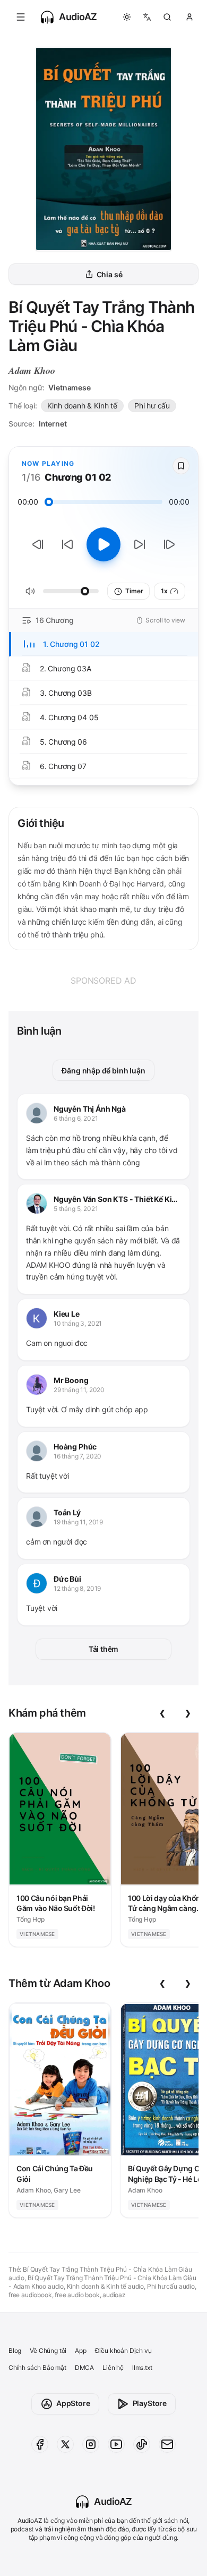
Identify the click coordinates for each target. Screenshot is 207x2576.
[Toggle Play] (103, 544)
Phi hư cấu (152, 406)
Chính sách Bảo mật (37, 2368)
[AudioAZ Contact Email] (167, 2444)
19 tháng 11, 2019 (78, 1522)
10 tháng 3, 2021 (78, 1323)
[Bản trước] (38, 544)
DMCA (84, 2368)
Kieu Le (67, 1314)
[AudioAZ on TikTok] (142, 2444)
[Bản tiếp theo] (169, 544)
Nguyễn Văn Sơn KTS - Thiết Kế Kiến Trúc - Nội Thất (117, 1200)
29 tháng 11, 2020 (79, 1390)
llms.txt (142, 2368)
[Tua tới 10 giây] (140, 544)
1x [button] (164, 591)
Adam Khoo (32, 370)
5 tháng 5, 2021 (76, 1209)
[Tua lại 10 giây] (67, 544)
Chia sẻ (110, 274)
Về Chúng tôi (48, 2351)
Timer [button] (134, 591)
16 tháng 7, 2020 (77, 1456)
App (80, 2351)
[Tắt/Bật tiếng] (30, 591)
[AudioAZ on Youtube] (116, 2444)
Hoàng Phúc (75, 1447)
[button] (21, 17)
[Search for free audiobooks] (167, 17)
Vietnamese (69, 387)
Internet (53, 424)
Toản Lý (67, 1512)
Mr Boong (71, 1380)
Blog (15, 2351)
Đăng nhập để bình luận (103, 1071)
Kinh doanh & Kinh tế (82, 406)
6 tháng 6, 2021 (76, 1118)
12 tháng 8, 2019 (77, 1588)
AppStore (73, 2403)
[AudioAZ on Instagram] (91, 2444)
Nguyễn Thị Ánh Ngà (90, 1109)
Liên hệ (113, 2368)
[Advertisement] (103, 980)
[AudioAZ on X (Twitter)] (65, 2444)
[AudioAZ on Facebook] (40, 2444)
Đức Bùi (67, 1579)
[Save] (181, 466)
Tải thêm (104, 1649)
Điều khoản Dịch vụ (123, 2351)
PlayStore (150, 2403)
